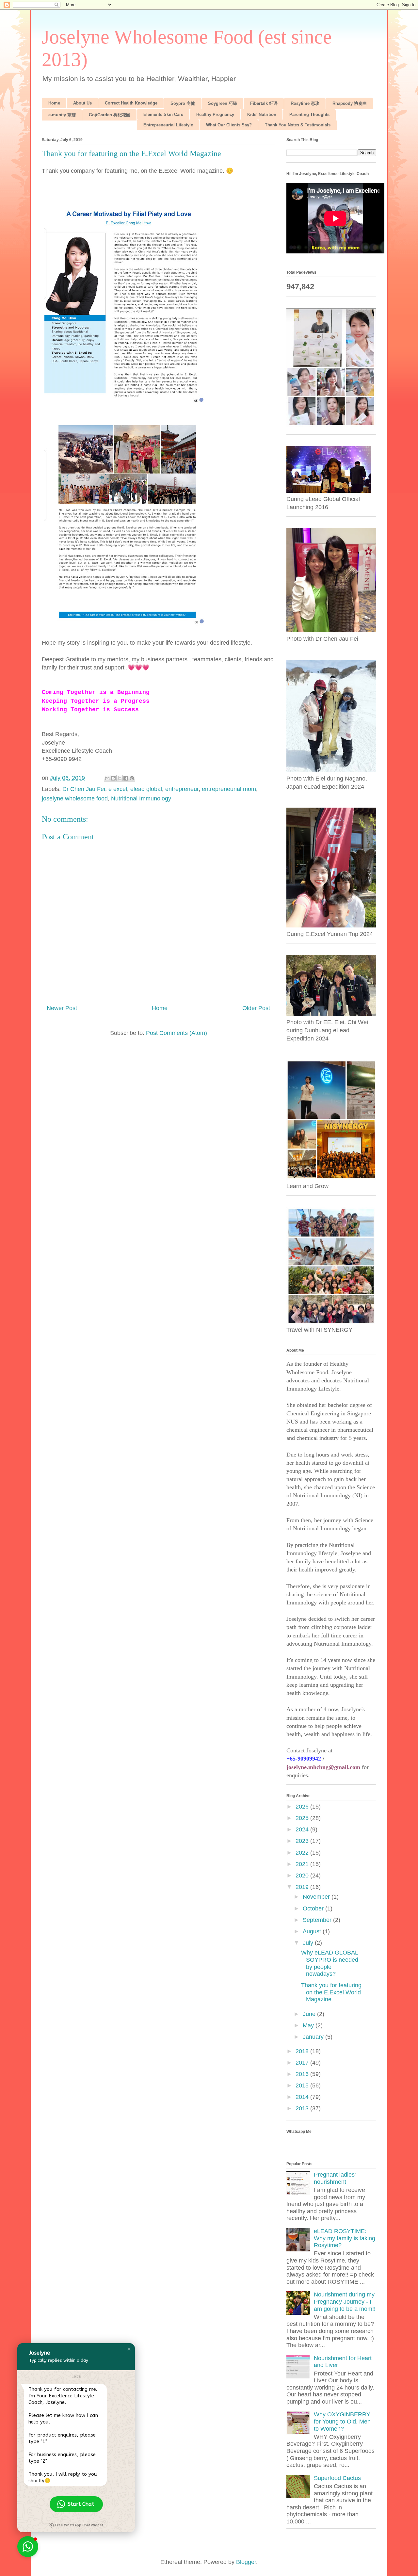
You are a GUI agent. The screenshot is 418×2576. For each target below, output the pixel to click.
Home (54, 103)
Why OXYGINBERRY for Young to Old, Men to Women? (342, 2421)
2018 (303, 2051)
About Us (82, 103)
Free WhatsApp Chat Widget (79, 2525)
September (318, 1920)
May (309, 2025)
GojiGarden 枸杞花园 (110, 115)
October (314, 1908)
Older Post (256, 1008)
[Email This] (107, 778)
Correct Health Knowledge (131, 103)
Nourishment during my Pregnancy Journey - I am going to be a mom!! (345, 2302)
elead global (146, 789)
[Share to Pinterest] (132, 778)
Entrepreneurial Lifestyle (168, 125)
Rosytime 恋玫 (305, 103)
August (313, 1931)
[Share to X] (120, 778)
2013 (303, 2108)
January (314, 2037)
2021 (303, 1864)
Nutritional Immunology (141, 798)
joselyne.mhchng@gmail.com (323, 1767)
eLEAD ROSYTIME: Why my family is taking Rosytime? (345, 2238)
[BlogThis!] (113, 778)
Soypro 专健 (183, 103)
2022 (303, 1853)
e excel (118, 789)
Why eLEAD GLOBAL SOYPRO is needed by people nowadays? (330, 1963)
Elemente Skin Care (163, 114)
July (309, 1943)
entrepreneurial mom (229, 789)
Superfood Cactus (337, 2478)
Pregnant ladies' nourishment (335, 2178)
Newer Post (62, 1008)
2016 (303, 2074)
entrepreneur (182, 789)
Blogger (246, 2562)
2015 (303, 2085)
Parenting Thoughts (309, 114)
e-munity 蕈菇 (62, 115)
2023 (303, 1841)
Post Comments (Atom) (177, 1033)
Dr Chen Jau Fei (84, 789)
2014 (303, 2097)
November (317, 1897)
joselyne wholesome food (75, 798)
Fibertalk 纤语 (264, 103)
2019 (303, 1887)
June (310, 2014)
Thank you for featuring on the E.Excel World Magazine (331, 1992)
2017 (303, 2063)
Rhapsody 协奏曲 (350, 103)
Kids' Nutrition (262, 114)
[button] (129, 2349)
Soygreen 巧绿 (223, 103)
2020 (303, 1876)
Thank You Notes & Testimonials (298, 125)
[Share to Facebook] (126, 778)
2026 (303, 1807)
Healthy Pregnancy (215, 114)
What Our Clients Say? (229, 125)
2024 (303, 1829)
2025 (303, 1818)
